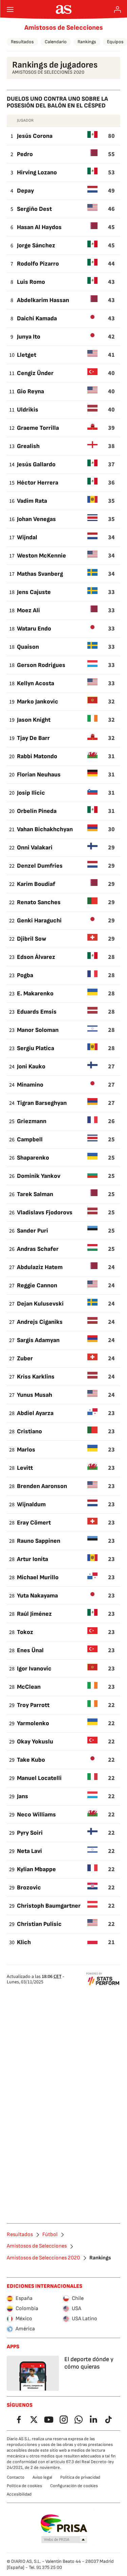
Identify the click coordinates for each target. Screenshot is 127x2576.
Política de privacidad (80, 2477)
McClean (29, 1687)
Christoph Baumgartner (49, 1906)
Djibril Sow (32, 939)
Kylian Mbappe (36, 1869)
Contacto (16, 2477)
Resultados (22, 42)
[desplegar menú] (10, 9)
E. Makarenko (35, 994)
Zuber (25, 1358)
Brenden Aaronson (42, 1486)
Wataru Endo (34, 629)
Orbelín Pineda (37, 811)
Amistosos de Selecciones (64, 28)
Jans (23, 1796)
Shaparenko (33, 1158)
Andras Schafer (38, 1249)
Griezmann (32, 1121)
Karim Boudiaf (36, 884)
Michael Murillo (38, 1577)
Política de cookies (24, 2486)
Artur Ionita (33, 1559)
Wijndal (27, 537)
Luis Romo (31, 282)
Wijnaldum (31, 1504)
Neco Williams (36, 1815)
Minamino (30, 1085)
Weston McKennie (41, 556)
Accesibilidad (19, 2494)
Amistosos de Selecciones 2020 (43, 2258)
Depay (25, 191)
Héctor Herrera (38, 483)
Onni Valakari (35, 848)
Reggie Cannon (37, 1285)
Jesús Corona (35, 136)
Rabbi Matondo (37, 756)
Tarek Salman (35, 1194)
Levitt (25, 1468)
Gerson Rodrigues (41, 665)
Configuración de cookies (74, 2486)
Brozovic (29, 1888)
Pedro (25, 154)
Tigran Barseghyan (42, 1103)
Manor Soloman (38, 1030)
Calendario (56, 42)
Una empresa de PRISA (63, 2524)
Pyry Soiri (30, 1833)
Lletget (27, 355)
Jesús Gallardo (36, 464)
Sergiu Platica (36, 1048)
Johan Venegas (36, 519)
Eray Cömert (34, 1523)
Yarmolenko (33, 1723)
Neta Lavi (29, 1851)
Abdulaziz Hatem (40, 1267)
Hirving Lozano (37, 172)
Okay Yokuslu (35, 1742)
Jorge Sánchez (36, 245)
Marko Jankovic (38, 702)
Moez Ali (28, 610)
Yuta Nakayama (37, 1596)
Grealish (28, 446)
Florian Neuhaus (39, 775)
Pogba (25, 975)
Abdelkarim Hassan (43, 300)
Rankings (87, 42)
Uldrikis (28, 410)
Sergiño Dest (34, 209)
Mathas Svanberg (40, 574)
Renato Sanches (39, 902)
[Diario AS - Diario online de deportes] (63, 9)
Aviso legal (42, 2477)
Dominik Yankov (39, 1176)
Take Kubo (31, 1760)
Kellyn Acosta (36, 683)
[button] (64, 2540)
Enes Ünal (30, 1650)
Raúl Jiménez (34, 1614)
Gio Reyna (30, 391)
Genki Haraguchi (39, 921)
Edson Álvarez (36, 957)
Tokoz (25, 1632)
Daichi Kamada (37, 318)
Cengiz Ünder (35, 373)
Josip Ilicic (31, 793)
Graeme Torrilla (38, 428)
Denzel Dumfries (40, 866)
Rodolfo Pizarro (38, 264)
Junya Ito (29, 337)
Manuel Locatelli (39, 1778)
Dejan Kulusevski (40, 1304)
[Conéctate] (118, 9)
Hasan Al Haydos (39, 227)
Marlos (26, 1450)
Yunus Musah (35, 1395)
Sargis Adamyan (38, 1340)
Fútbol (50, 2235)
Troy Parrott (33, 1705)
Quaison (28, 647)
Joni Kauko (31, 1067)
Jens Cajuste (34, 592)
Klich (24, 1942)
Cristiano (29, 1431)
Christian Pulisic (39, 1924)
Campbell (30, 1140)
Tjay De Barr (33, 738)
